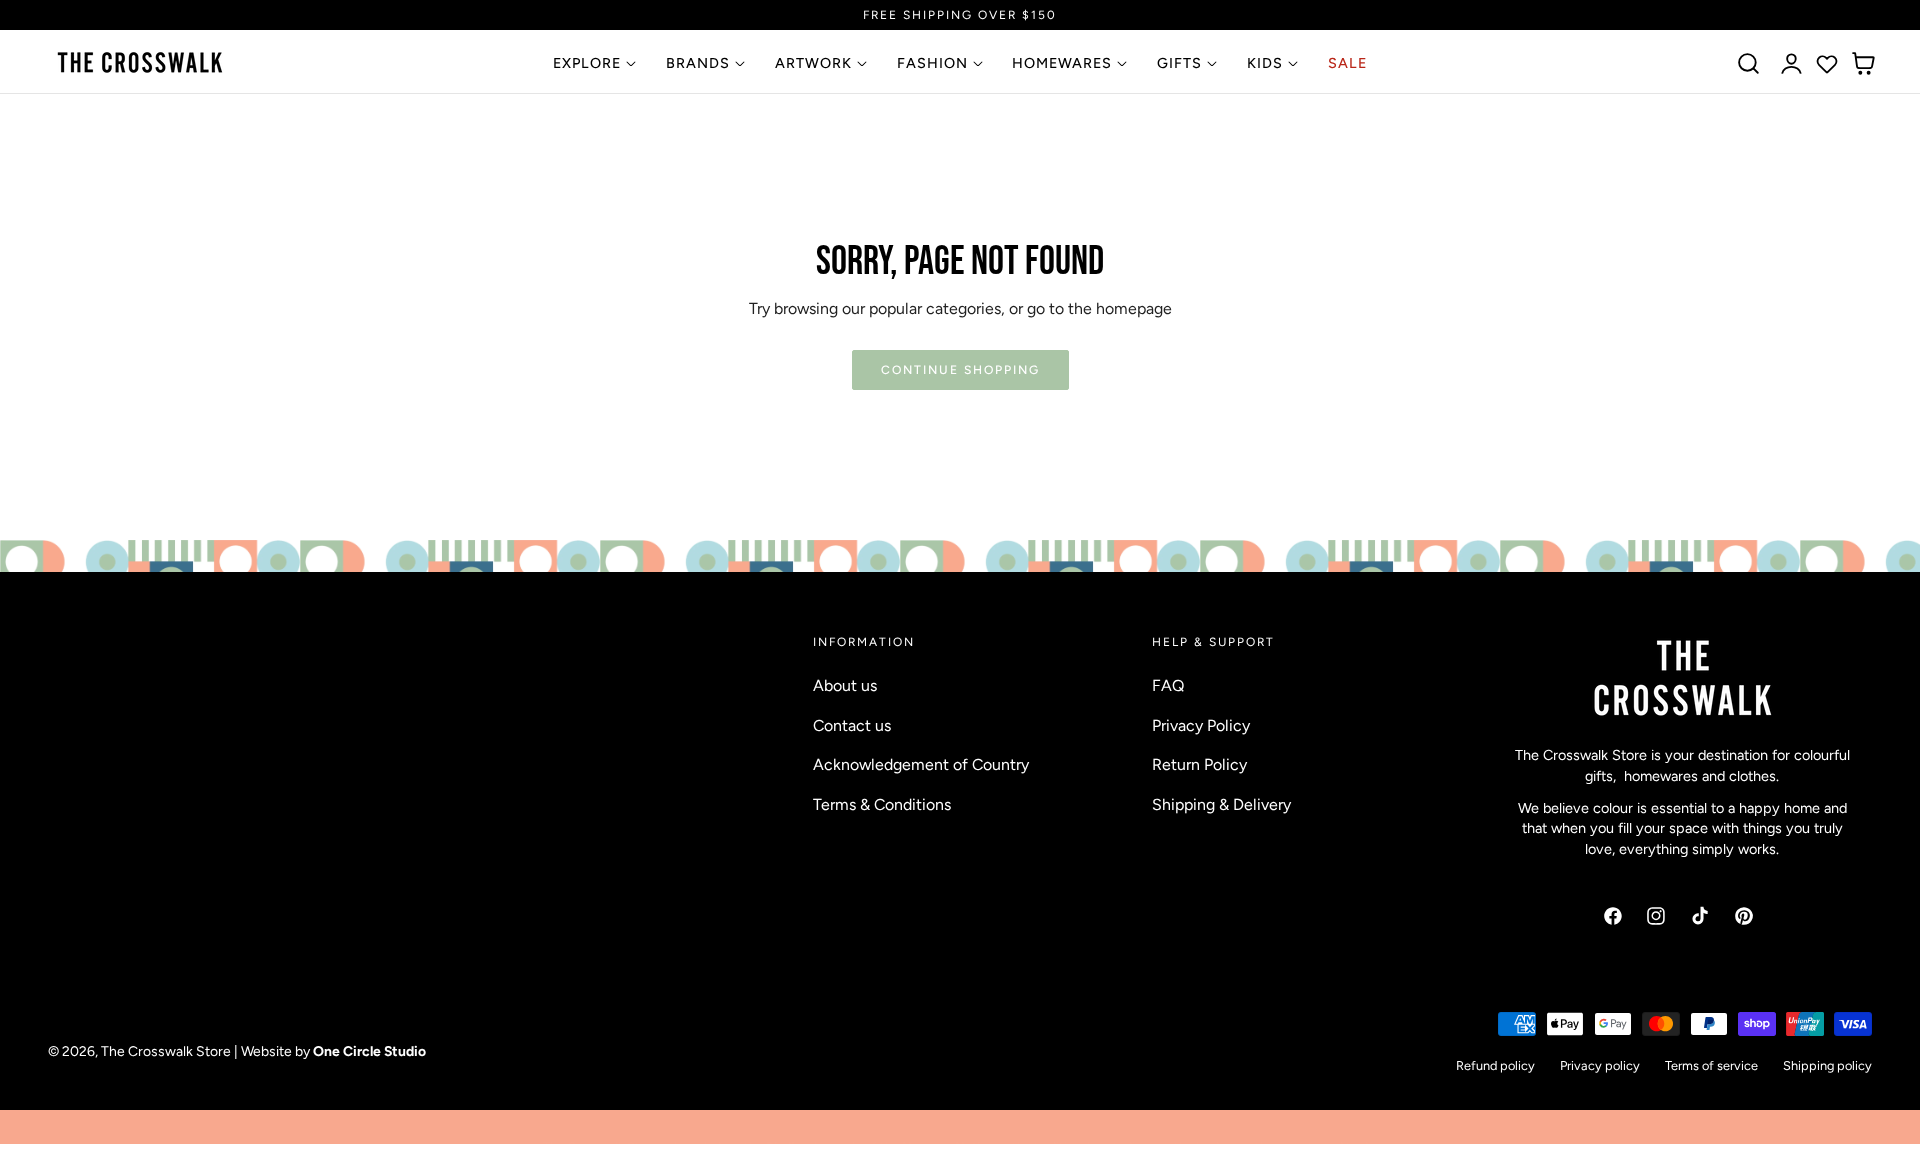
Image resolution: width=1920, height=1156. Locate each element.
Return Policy (1199, 764)
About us (845, 685)
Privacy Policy (1201, 724)
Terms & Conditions (882, 803)
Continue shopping (960, 369)
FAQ (1168, 685)
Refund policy (1495, 1065)
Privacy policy (1600, 1065)
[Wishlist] (1827, 64)
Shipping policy (1827, 1065)
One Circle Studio (369, 1052)
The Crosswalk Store (166, 1052)
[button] (1749, 64)
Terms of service (1711, 1065)
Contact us (852, 724)
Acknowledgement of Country (921, 764)
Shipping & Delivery (1221, 803)
